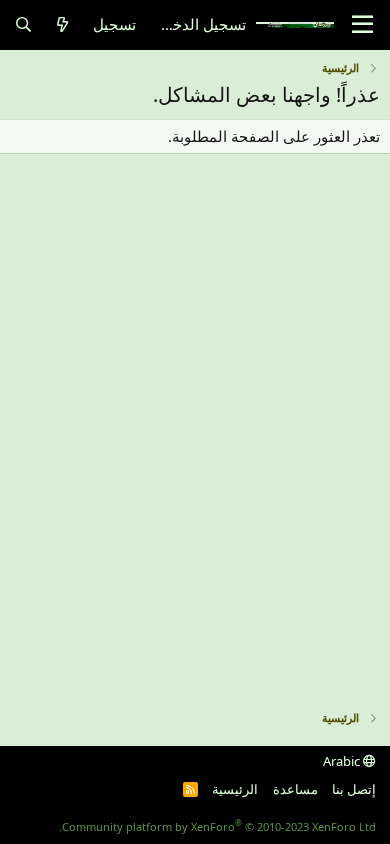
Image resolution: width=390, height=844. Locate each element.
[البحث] (23, 24)
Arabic (343, 761)
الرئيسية (235, 789)
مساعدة (295, 789)
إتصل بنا (354, 789)
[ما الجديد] (62, 24)
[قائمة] (362, 25)
